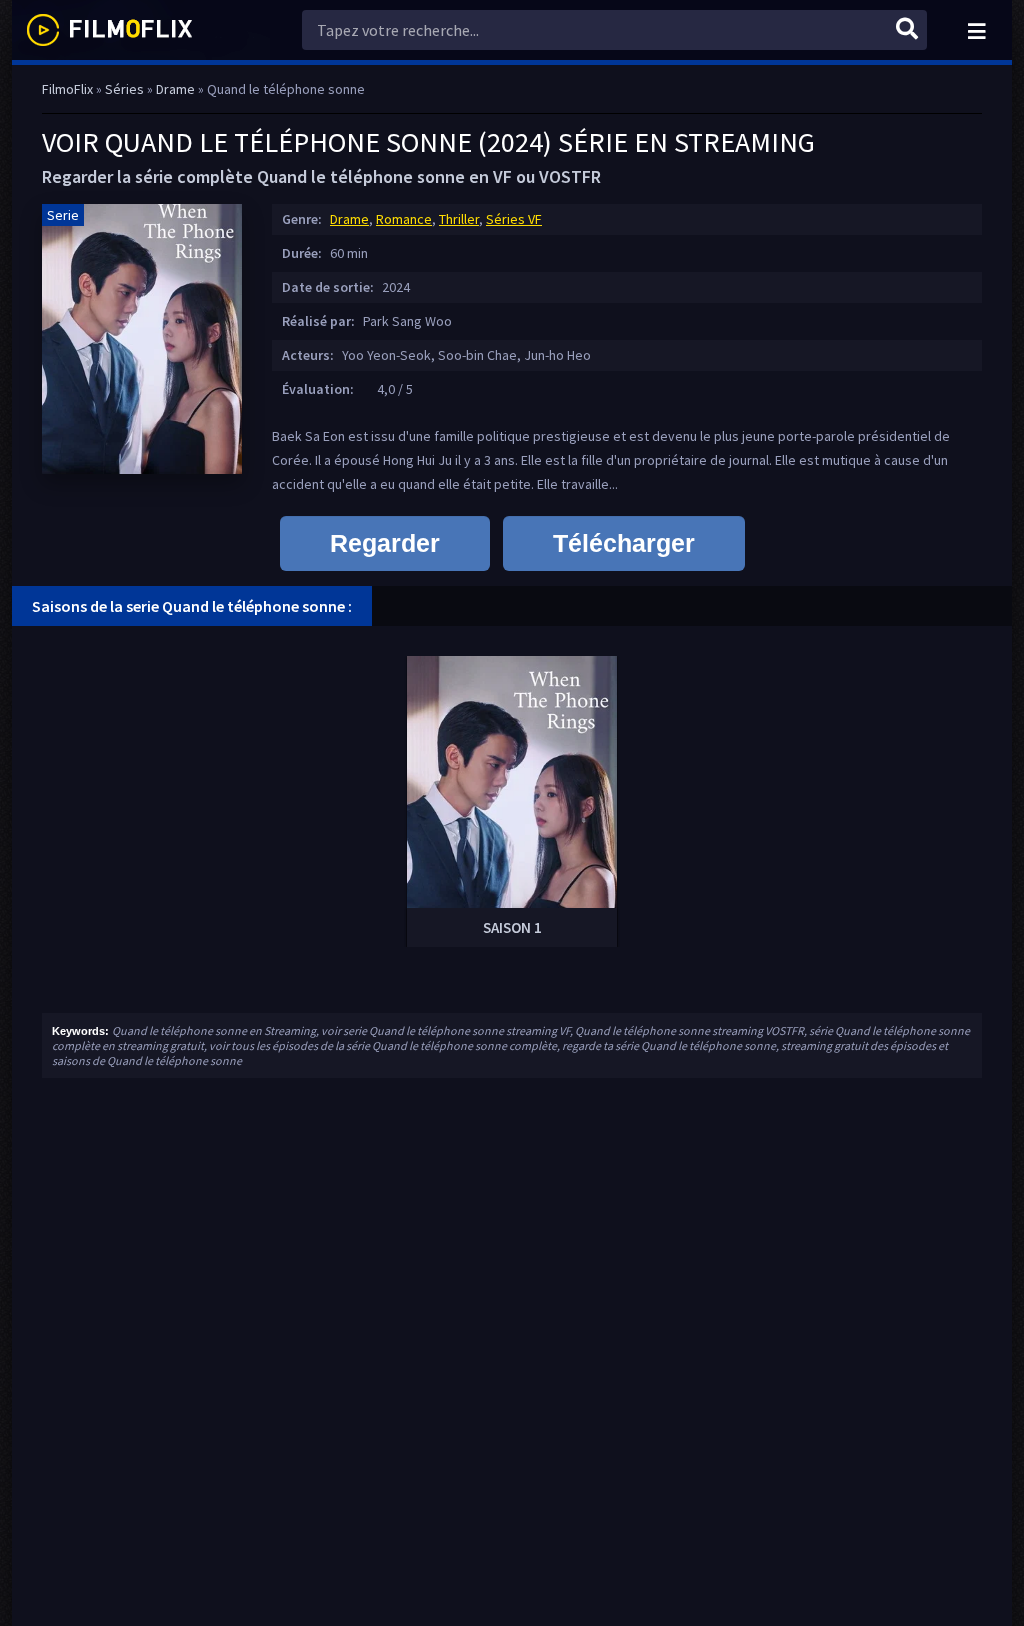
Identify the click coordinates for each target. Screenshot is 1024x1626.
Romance (404, 219)
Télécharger (624, 543)
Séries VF (514, 219)
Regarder (385, 543)
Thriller (459, 219)
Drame (349, 219)
